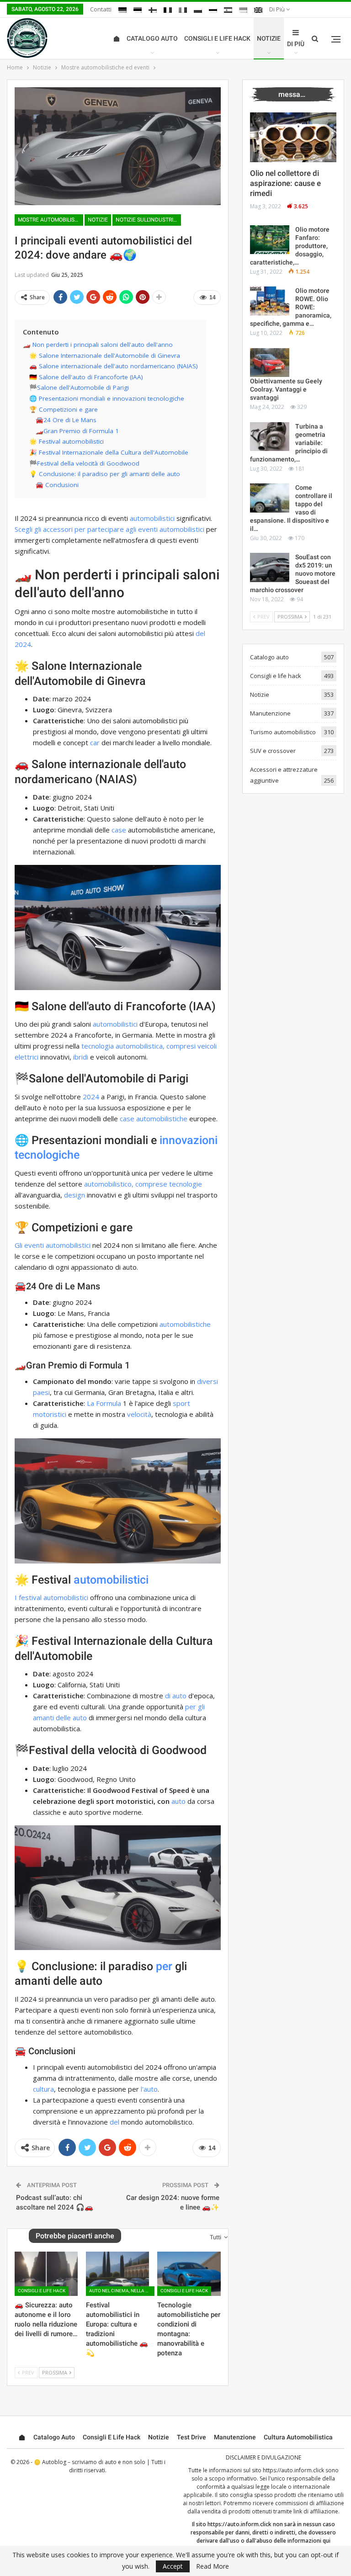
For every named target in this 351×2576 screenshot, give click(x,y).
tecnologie (186, 1184)
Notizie (269, 38)
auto (178, 1801)
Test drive (191, 2437)
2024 (91, 1097)
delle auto (71, 1717)
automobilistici (152, 518)
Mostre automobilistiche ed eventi (51, 220)
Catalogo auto (152, 38)
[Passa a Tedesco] (122, 10)
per (164, 1966)
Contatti (101, 9)
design (74, 1195)
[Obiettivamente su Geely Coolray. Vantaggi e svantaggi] (270, 363)
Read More (213, 2566)
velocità (139, 1414)
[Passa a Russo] (213, 10)
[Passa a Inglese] (258, 10)
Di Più (278, 9)
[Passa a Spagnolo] (228, 10)
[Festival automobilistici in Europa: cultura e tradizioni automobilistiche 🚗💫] (117, 2274)
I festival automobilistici (51, 1597)
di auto (176, 1696)
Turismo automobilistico (283, 732)
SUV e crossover (273, 751)
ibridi (81, 1057)
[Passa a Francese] (168, 10)
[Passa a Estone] (138, 10)
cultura (43, 2089)
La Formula (104, 1403)
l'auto (149, 2089)
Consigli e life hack (217, 38)
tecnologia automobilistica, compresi (138, 1046)
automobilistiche (185, 1324)
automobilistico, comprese (126, 1184)
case (119, 830)
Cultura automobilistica (298, 2437)
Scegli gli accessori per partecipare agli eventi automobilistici (109, 529)
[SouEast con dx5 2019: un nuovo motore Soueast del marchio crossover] (270, 567)
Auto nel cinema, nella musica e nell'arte (122, 2291)
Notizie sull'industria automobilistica (148, 220)
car (95, 742)
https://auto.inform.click (293, 2470)
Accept (173, 2566)
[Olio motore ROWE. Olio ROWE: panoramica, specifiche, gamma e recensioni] (270, 301)
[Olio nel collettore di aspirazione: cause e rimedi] (293, 138)
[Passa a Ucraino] (243, 10)
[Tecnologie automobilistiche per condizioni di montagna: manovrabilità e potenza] (189, 2274)
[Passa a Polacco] (198, 10)
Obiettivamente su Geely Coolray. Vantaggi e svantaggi (286, 389)
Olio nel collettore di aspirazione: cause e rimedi (285, 183)
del (114, 2122)
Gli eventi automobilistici (53, 1245)
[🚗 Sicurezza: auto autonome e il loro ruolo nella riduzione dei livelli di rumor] (46, 2274)
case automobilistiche (154, 1118)
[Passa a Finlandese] (153, 10)
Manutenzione (270, 713)
